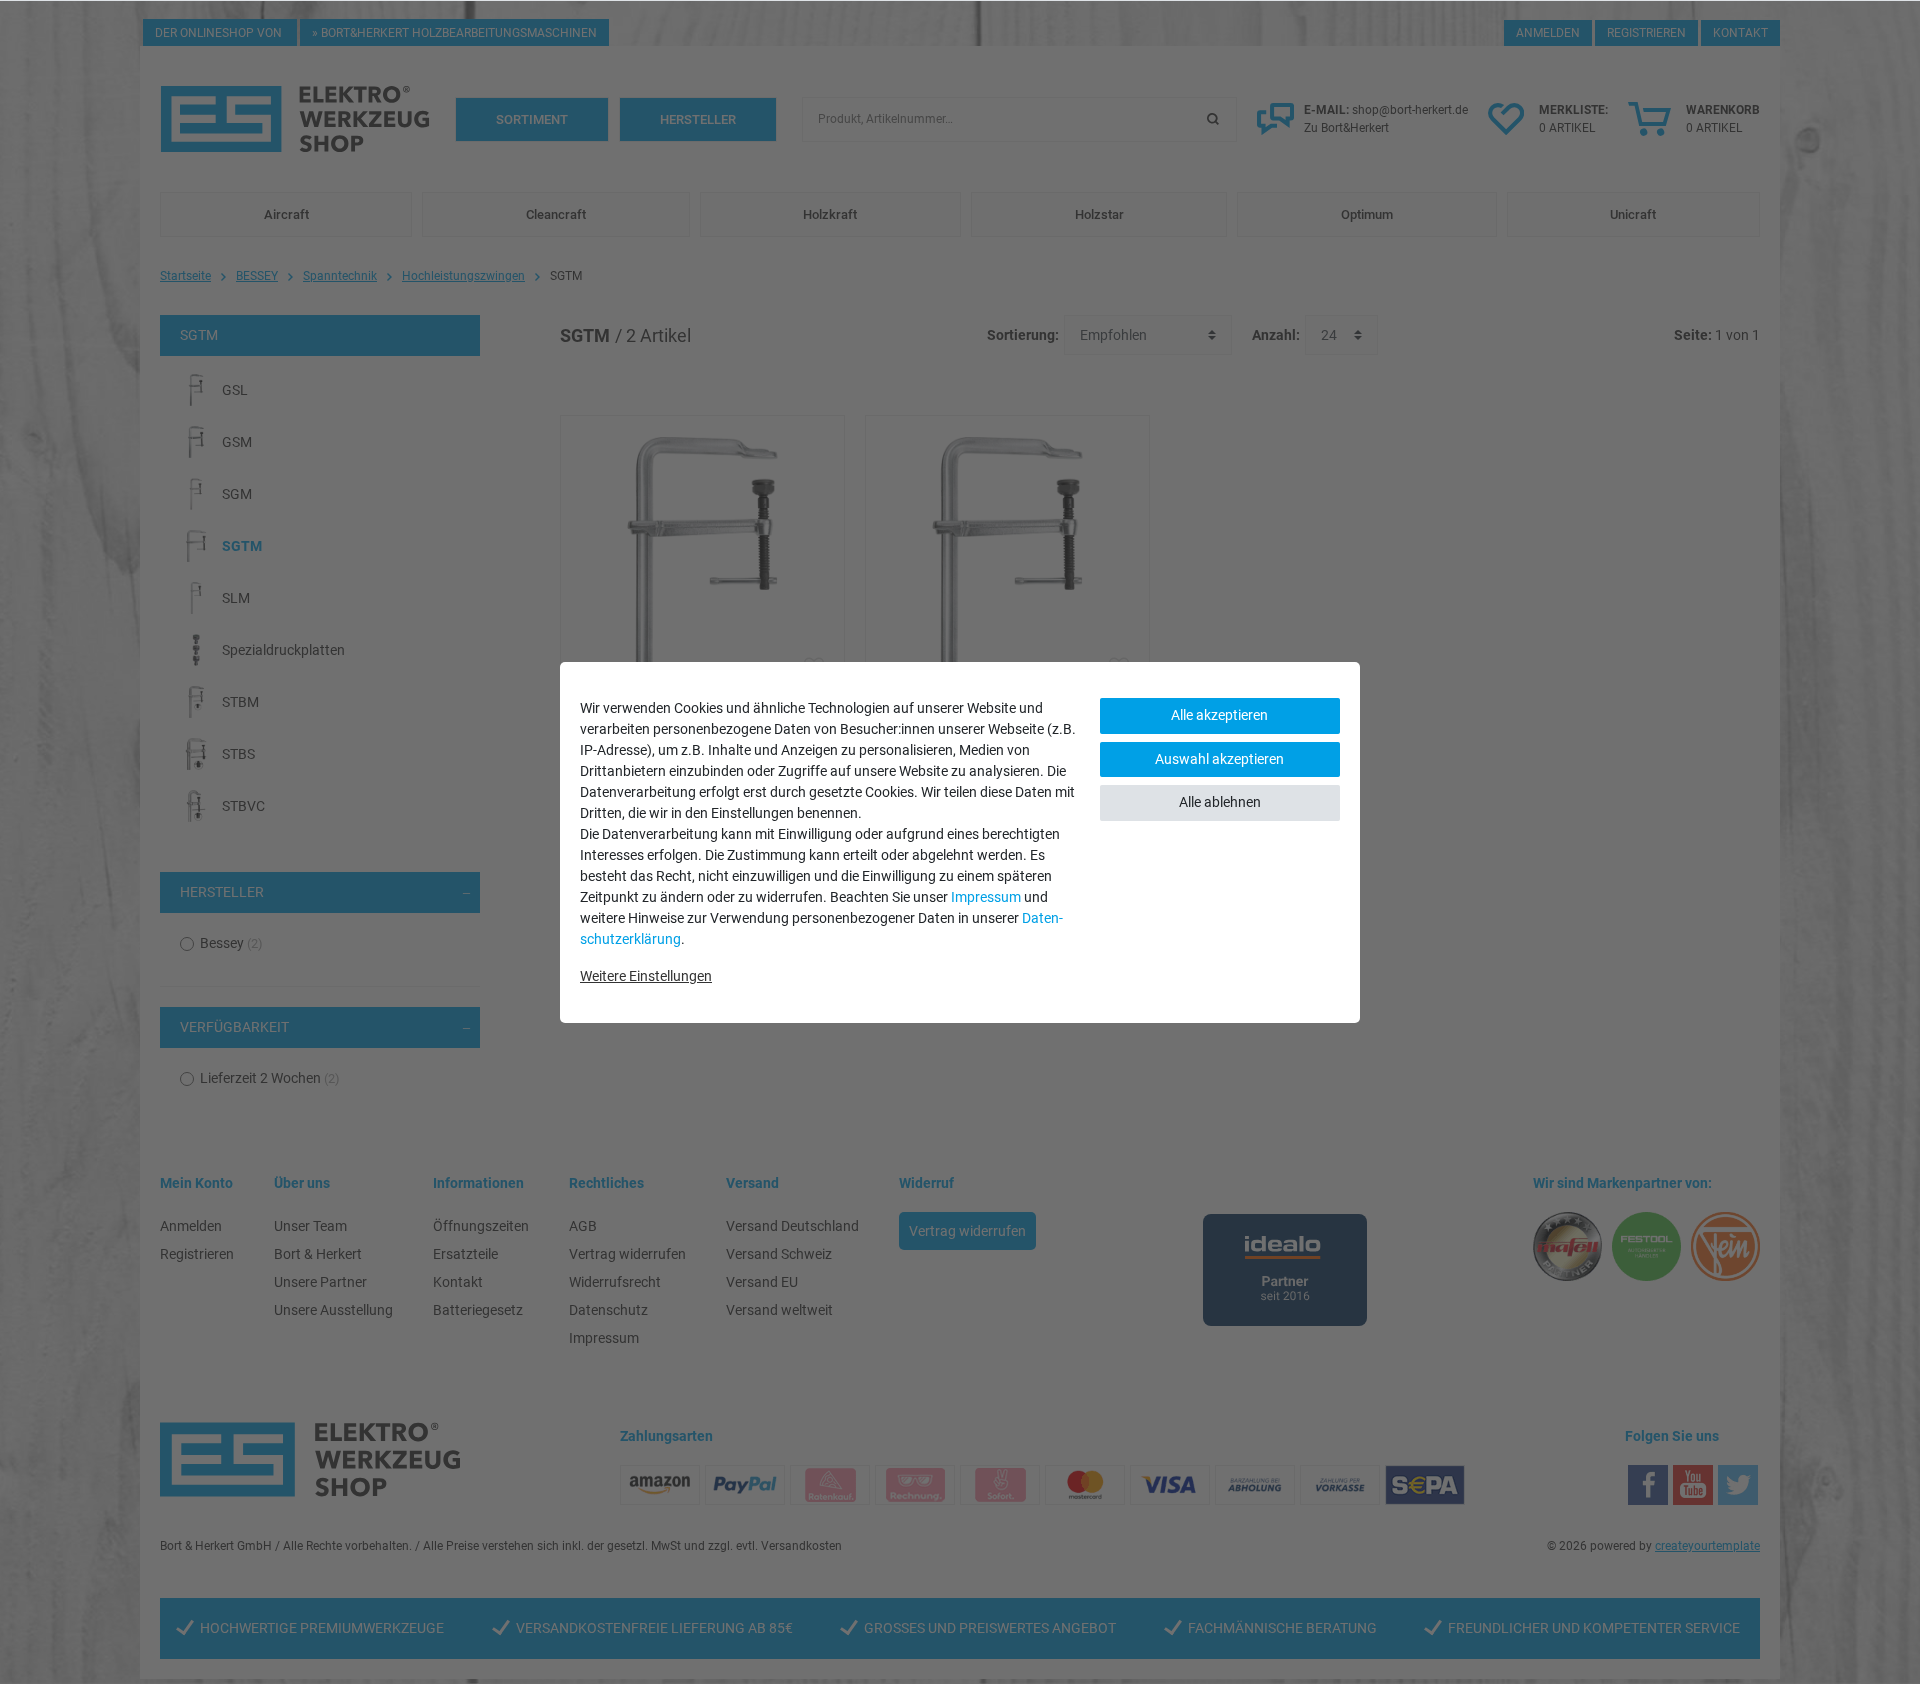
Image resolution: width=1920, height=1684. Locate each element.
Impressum (986, 897)
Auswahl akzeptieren (1219, 759)
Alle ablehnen (1220, 802)
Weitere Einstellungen (646, 976)
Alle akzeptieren (1219, 715)
